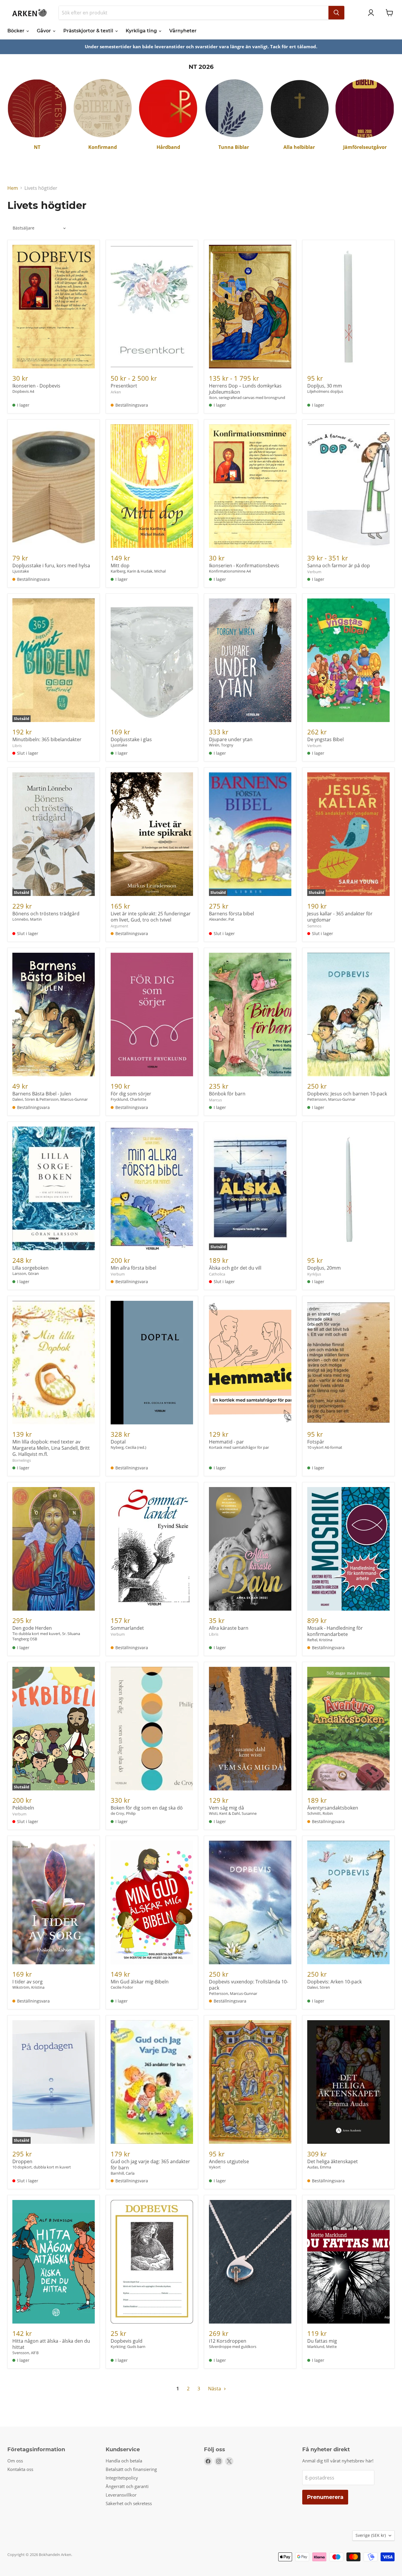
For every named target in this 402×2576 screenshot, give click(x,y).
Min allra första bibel (133, 1268)
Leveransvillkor (121, 2495)
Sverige (371, 2535)
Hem (13, 188)
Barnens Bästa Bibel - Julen (42, 1094)
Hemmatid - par (226, 1442)
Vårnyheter (183, 31)
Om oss (15, 2461)
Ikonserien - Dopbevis (36, 386)
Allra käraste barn (229, 1628)
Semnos (314, 926)
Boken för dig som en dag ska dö (147, 1808)
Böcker (16, 31)
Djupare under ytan (231, 739)
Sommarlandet (127, 1628)
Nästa (215, 2389)
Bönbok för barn (227, 1094)
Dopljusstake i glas (131, 739)
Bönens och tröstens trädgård (46, 914)
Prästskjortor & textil (89, 31)
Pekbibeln (23, 1808)
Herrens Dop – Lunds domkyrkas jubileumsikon (245, 389)
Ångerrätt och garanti (127, 2486)
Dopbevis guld (127, 2341)
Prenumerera (325, 2497)
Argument (119, 926)
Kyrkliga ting (142, 31)
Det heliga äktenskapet (333, 2161)
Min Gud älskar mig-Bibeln (140, 1982)
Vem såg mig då (226, 1808)
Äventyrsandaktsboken (333, 1808)
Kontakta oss (20, 2469)
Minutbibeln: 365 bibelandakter (47, 739)
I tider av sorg (28, 1982)
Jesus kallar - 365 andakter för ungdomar (340, 917)
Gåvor (44, 31)
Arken (116, 392)
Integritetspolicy (122, 2478)
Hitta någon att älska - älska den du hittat (51, 2344)
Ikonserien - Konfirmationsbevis (244, 566)
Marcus (215, 1100)
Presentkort (124, 386)
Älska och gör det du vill (235, 1268)
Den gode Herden (32, 1628)
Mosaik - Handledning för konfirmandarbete (335, 1631)
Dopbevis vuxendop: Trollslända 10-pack (249, 1985)
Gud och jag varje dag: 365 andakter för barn (150, 2165)
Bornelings (22, 1460)
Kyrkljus (314, 1274)
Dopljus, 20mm (324, 1268)
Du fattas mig (322, 2341)
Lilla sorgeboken (30, 1268)
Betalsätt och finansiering (131, 2469)
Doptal (118, 1442)
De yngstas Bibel (325, 739)
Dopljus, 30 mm (325, 386)
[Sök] (336, 13)
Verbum (314, 572)
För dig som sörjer (131, 1094)
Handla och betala (124, 2461)
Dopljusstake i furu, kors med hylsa (51, 566)
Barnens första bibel (231, 914)
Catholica (217, 1274)
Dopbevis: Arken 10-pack (334, 1982)
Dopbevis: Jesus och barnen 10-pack (347, 1094)
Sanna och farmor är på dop (339, 566)
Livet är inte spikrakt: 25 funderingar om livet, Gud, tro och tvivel (151, 917)
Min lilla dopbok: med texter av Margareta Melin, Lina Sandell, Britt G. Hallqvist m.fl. (51, 1448)
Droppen (22, 2161)
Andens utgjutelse (229, 2161)
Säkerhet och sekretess (129, 2503)
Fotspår (316, 1442)
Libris (17, 746)
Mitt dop (120, 566)
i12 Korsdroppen (228, 2341)
